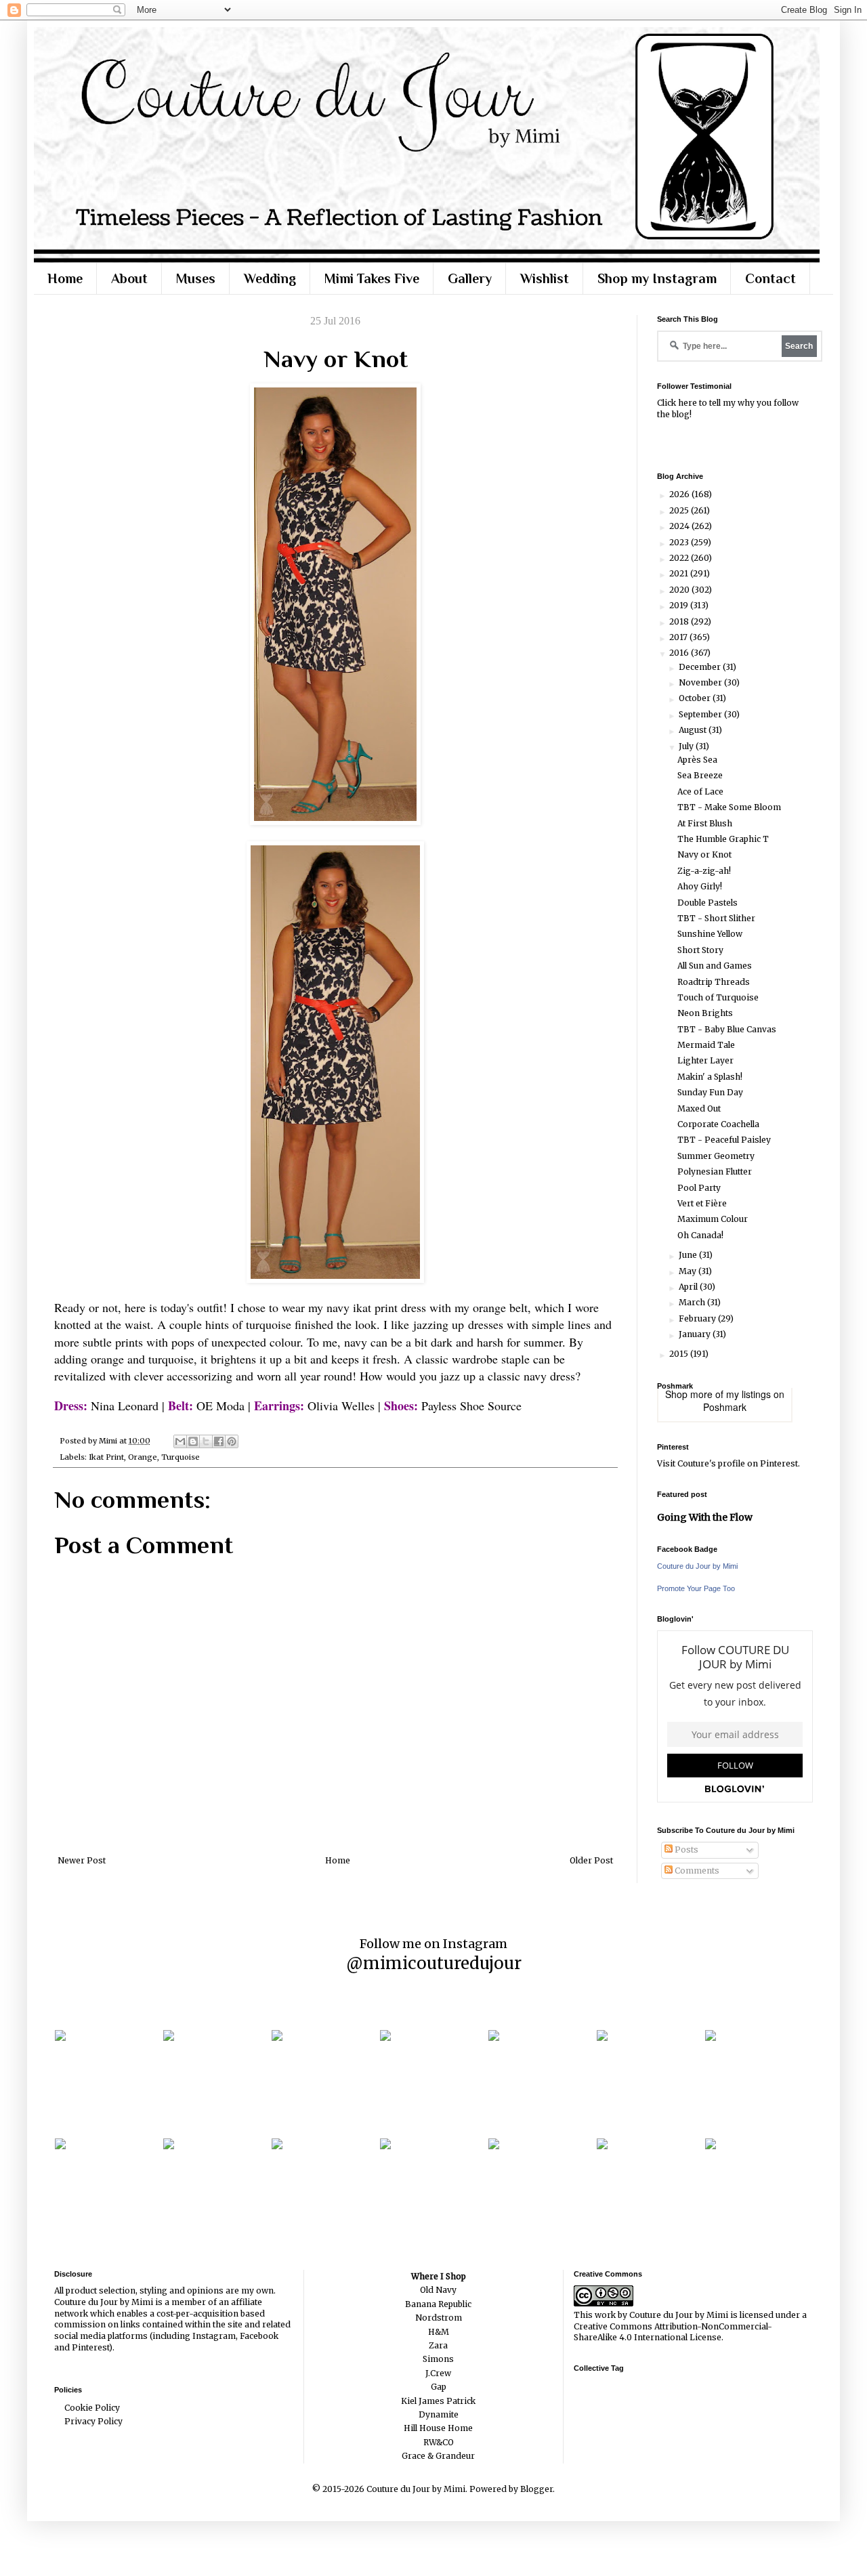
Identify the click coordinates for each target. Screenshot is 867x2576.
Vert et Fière (702, 1203)
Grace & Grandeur (438, 2456)
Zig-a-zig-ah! (704, 871)
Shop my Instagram (657, 278)
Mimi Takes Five (372, 278)
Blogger (536, 2489)
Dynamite (439, 2414)
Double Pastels (707, 903)
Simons (438, 2359)
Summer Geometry (716, 1156)
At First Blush (705, 823)
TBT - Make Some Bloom (729, 807)
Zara (438, 2345)
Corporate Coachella (718, 1124)
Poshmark (725, 1407)
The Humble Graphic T (723, 839)
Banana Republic (438, 2304)
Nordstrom (439, 2318)
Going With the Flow (705, 1517)
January (696, 1334)
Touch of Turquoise (718, 997)
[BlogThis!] (193, 1441)
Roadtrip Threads (714, 982)
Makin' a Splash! (710, 1077)
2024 (680, 526)
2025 (680, 510)
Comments (696, 1871)
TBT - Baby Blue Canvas (727, 1029)
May (689, 1271)
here (688, 403)
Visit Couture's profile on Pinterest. (728, 1463)
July (687, 746)
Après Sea (697, 760)
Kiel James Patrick (438, 2401)
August (694, 730)
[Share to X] (206, 1441)
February (698, 1318)
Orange (143, 1457)
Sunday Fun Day (710, 1092)
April (689, 1287)
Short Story (700, 950)
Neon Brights (705, 1013)
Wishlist (545, 278)
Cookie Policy (92, 2408)
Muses (196, 278)
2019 (680, 605)
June (689, 1255)
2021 (680, 573)
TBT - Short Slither (716, 918)
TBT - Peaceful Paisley (724, 1140)
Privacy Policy (93, 2421)
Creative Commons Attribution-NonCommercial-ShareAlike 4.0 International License (673, 2332)
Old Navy (438, 2290)
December (701, 667)
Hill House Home (438, 2428)
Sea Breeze (700, 775)
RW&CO (439, 2442)
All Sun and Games (715, 966)
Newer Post (82, 1860)
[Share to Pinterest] (232, 1441)
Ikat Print (106, 1457)
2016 (680, 653)
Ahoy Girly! (700, 886)
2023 (680, 542)
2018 (680, 621)
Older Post (591, 1860)
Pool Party (699, 1188)
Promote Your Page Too (696, 1588)
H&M (439, 2332)
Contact (770, 278)
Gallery (470, 278)
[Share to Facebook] (219, 1441)
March (693, 1302)
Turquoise (181, 1457)
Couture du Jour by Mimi (697, 1566)
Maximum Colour (713, 1219)
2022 (680, 558)
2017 (679, 637)
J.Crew (438, 2373)
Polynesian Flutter (715, 1171)
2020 (680, 590)
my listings (748, 1394)
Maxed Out (699, 1108)
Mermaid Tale (706, 1045)
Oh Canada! (700, 1235)
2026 (680, 494)
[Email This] (180, 1441)
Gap (439, 2387)
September (701, 714)
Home (65, 278)
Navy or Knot (704, 854)
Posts (685, 1850)
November (701, 682)
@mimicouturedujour (434, 1963)
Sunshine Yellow (710, 934)
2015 (680, 1354)
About (129, 278)
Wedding (270, 278)
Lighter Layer (705, 1060)
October (696, 698)
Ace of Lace (700, 791)
